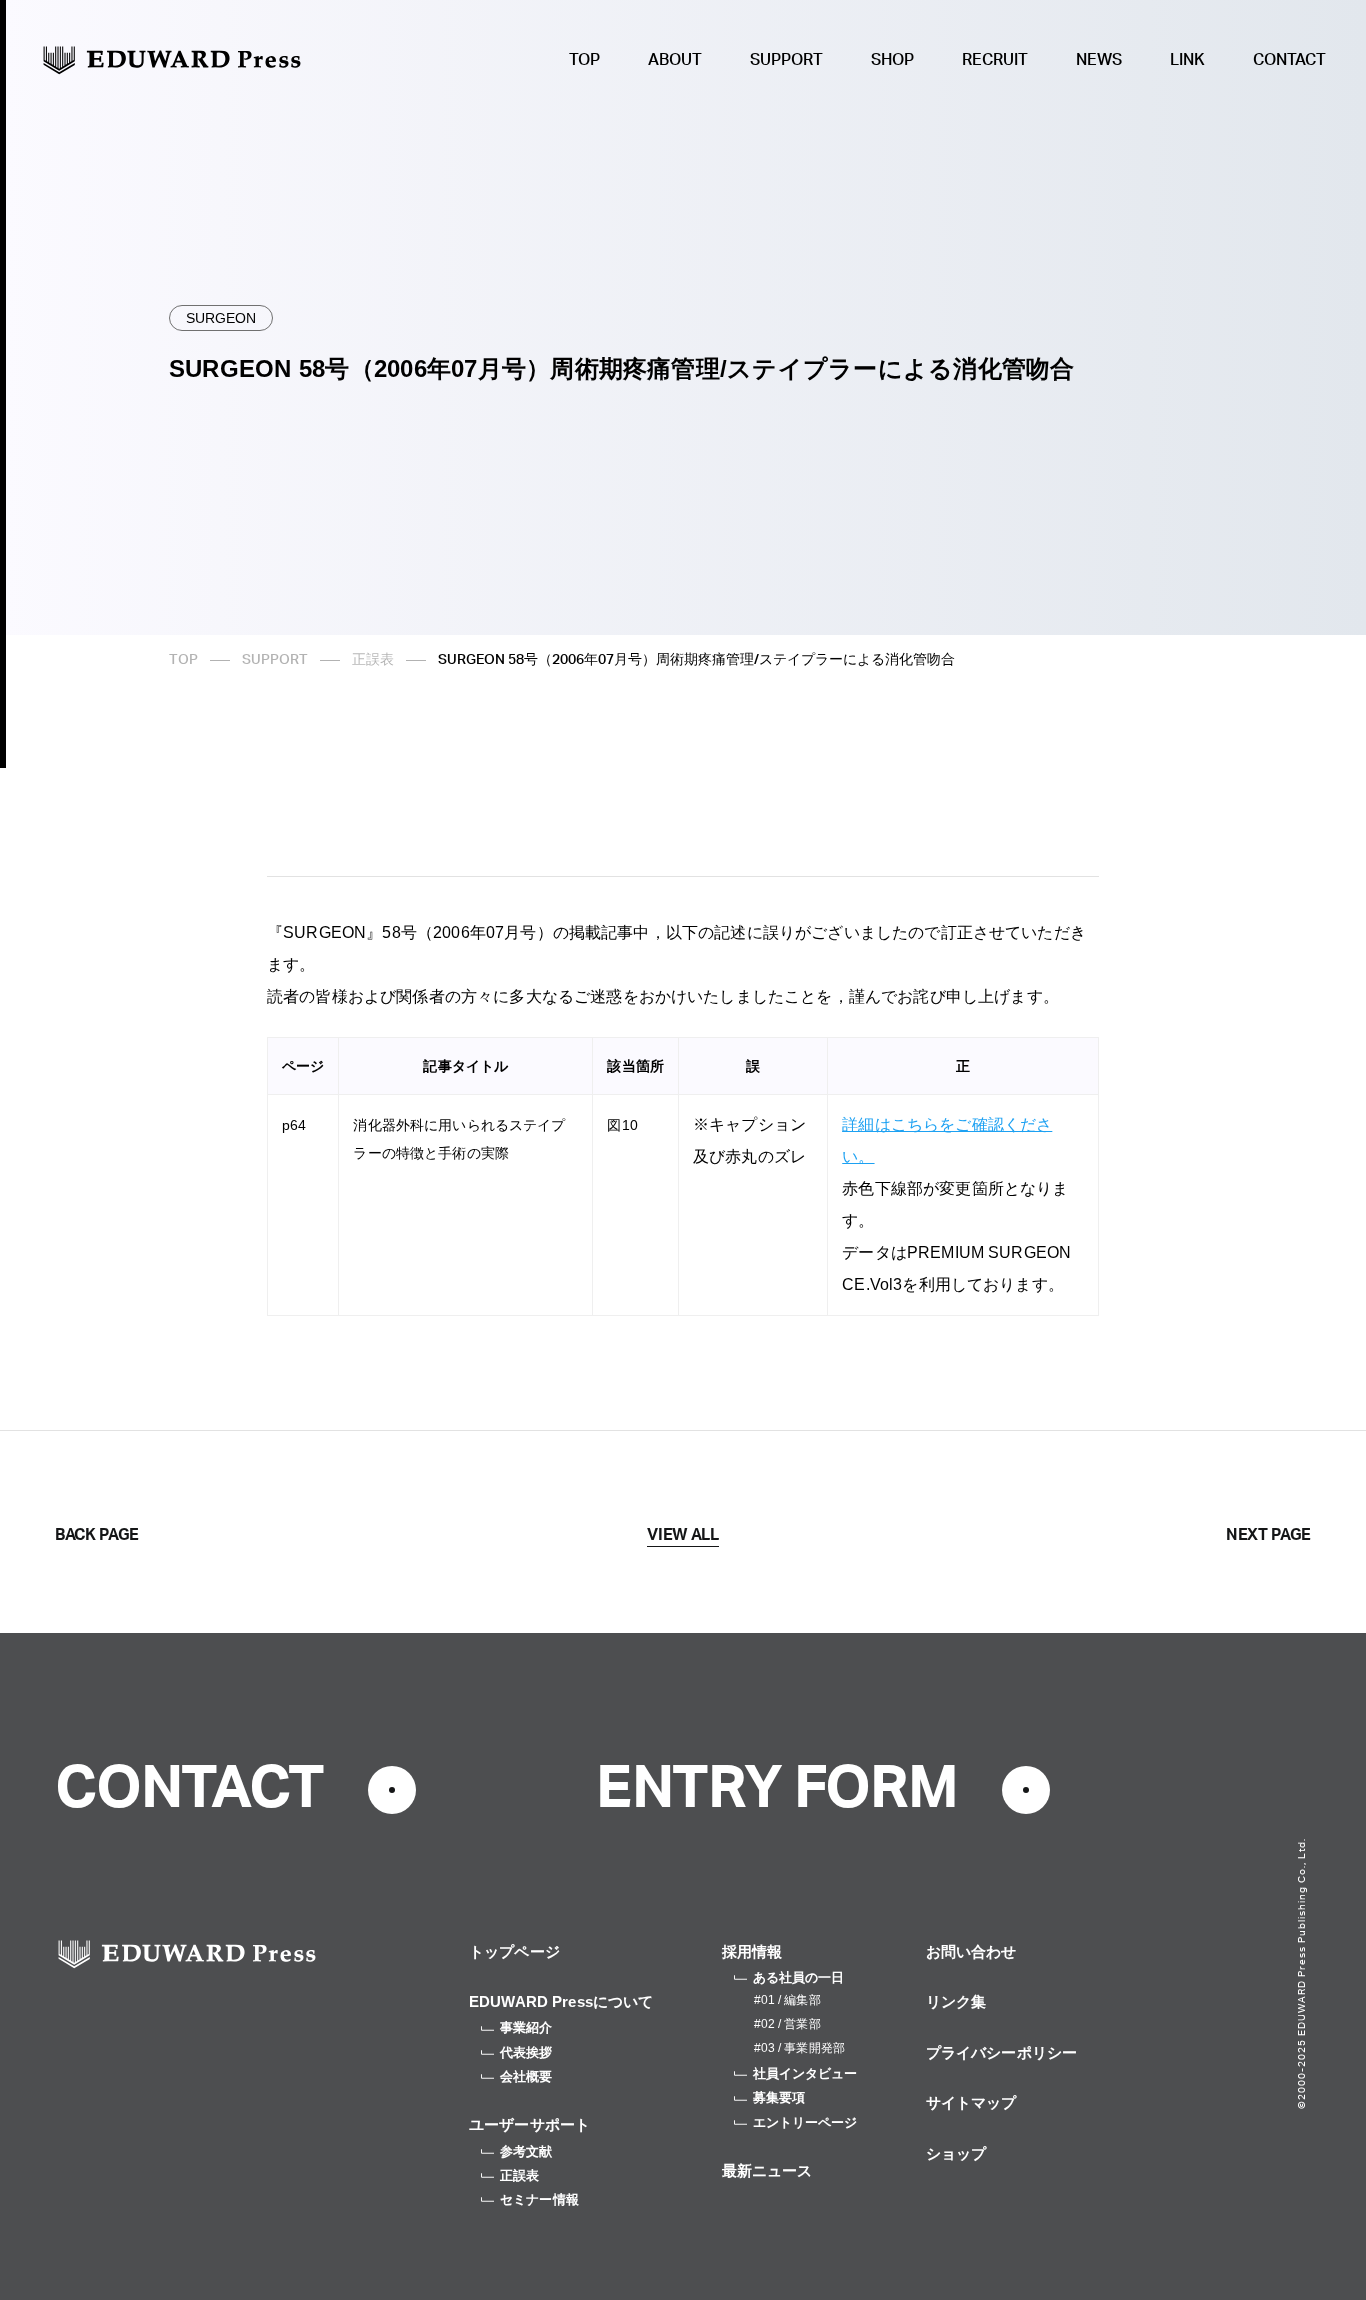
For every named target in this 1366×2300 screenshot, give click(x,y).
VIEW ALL (682, 1535)
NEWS (1099, 60)
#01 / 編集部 (787, 2000)
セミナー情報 (539, 2199)
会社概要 (526, 2076)
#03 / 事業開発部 (799, 2048)
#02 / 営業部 (787, 2024)
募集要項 (779, 2097)
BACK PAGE (97, 1535)
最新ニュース (767, 2170)
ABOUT (675, 60)
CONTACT (1289, 60)
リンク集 (956, 2001)
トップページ (514, 1951)
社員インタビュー (805, 2073)
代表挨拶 (526, 2052)
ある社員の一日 (799, 1977)
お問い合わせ (971, 1951)
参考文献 (526, 2151)
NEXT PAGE (1268, 1535)
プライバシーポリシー (1002, 2052)
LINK (1187, 60)
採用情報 (752, 1951)
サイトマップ (971, 2102)
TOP (584, 60)
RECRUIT (995, 60)
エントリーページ (805, 2122)
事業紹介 (526, 2027)
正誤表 (373, 660)
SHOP (892, 60)
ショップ (956, 2153)
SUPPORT (786, 60)
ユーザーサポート (529, 2124)
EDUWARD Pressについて (561, 2001)
